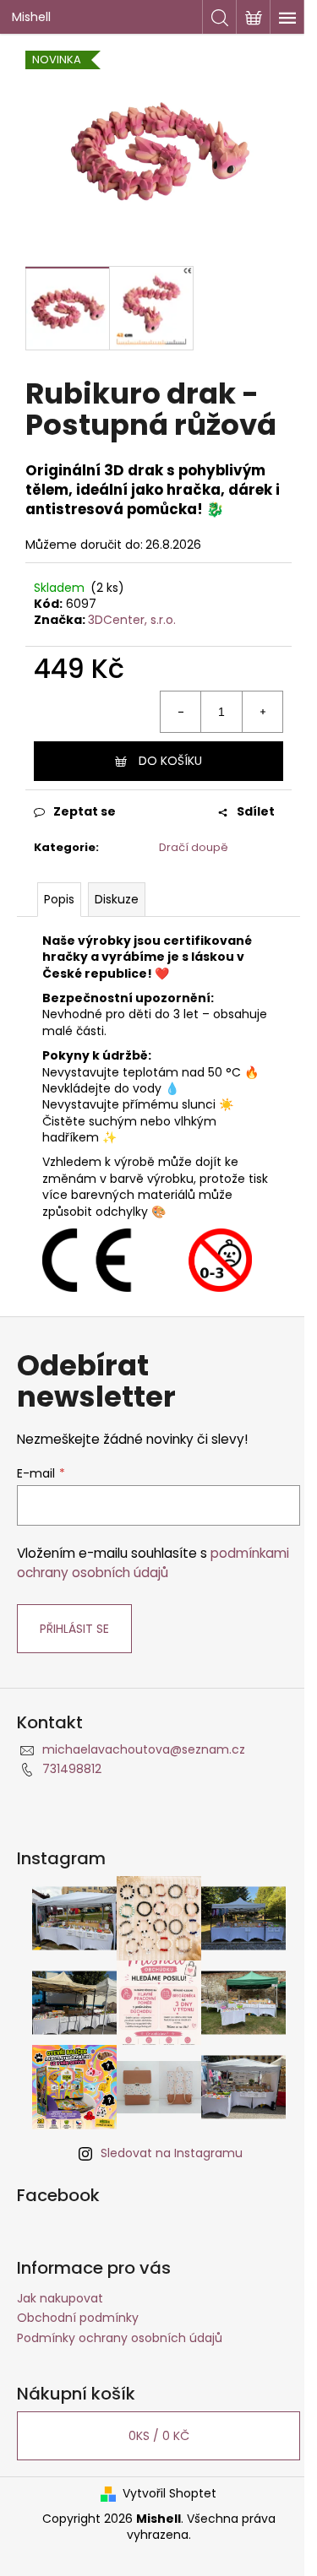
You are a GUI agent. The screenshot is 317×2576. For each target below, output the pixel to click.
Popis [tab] (59, 899)
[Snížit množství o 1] (181, 712)
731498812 (72, 1769)
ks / (159, 2436)
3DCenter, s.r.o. (132, 620)
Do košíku (170, 761)
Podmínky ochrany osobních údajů (120, 2338)
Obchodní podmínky (78, 2318)
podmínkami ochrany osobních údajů (153, 1562)
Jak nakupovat (60, 2298)
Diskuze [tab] (117, 899)
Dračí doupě (194, 847)
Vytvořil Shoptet (169, 2494)
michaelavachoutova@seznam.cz (144, 1749)
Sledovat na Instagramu (172, 2153)
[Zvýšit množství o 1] (262, 712)
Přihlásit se (74, 1629)
